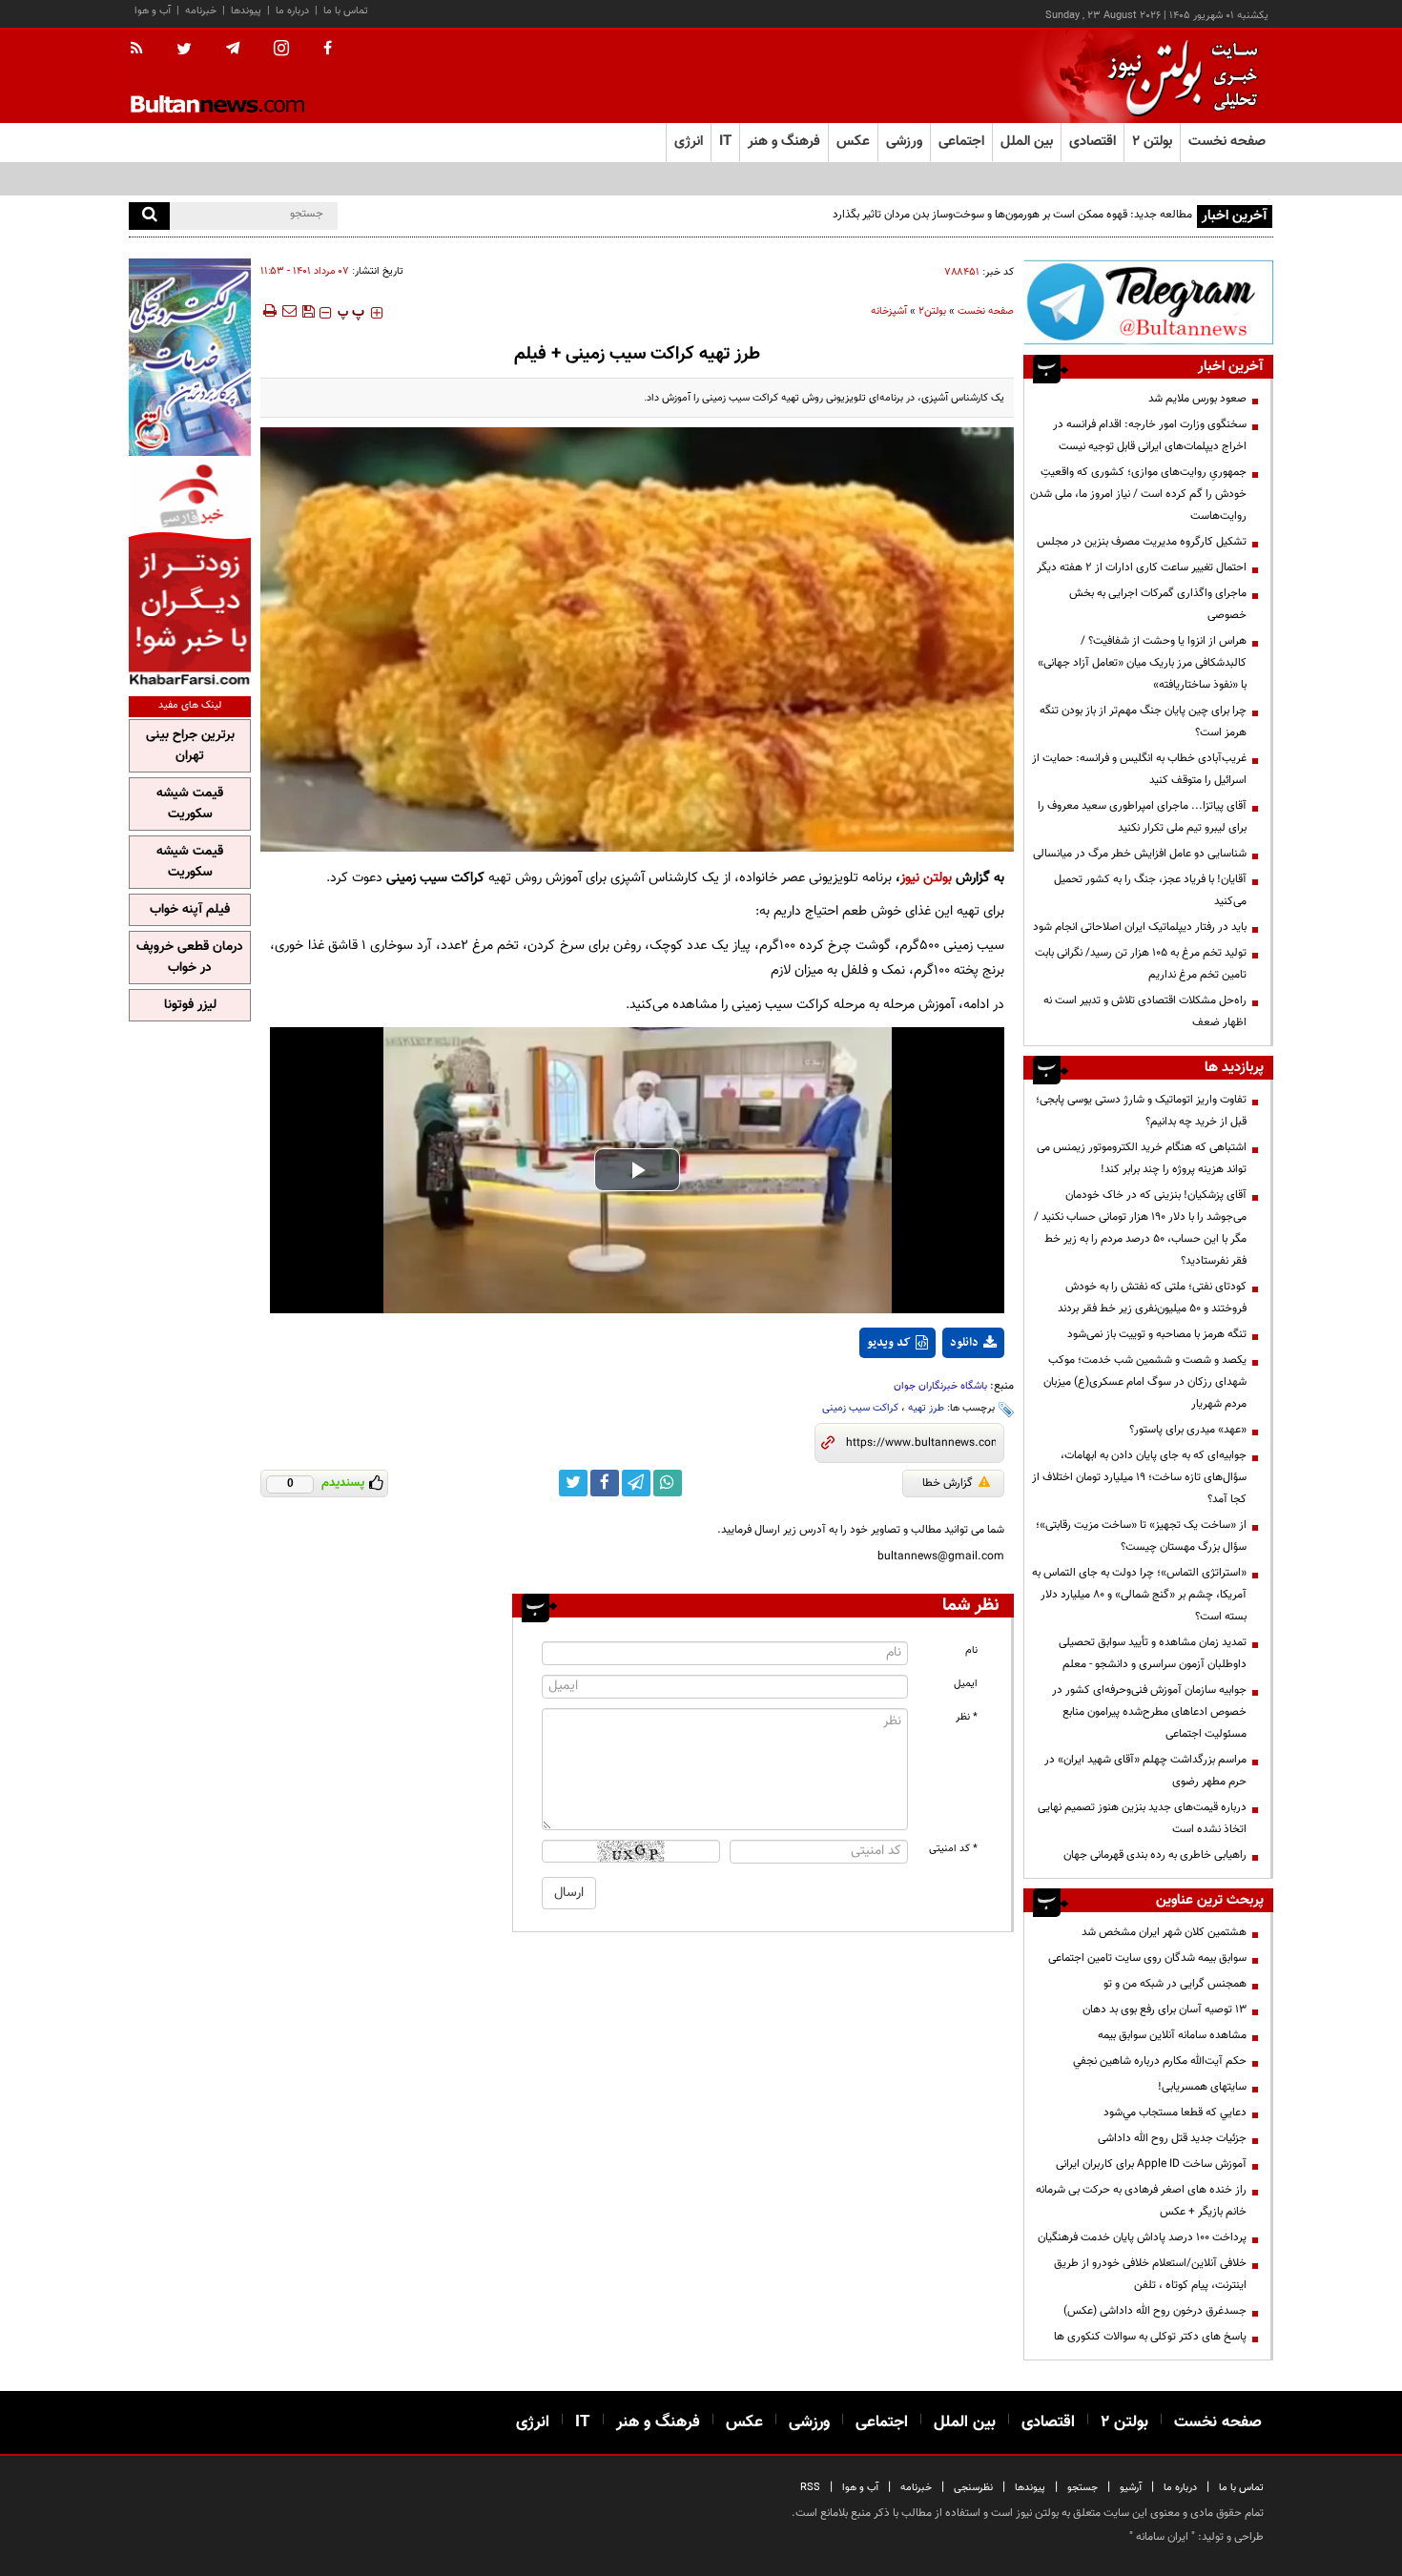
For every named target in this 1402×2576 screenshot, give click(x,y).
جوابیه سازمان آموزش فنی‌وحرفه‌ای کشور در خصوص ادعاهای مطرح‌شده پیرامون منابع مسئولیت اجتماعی (1149, 1712)
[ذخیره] (308, 311)
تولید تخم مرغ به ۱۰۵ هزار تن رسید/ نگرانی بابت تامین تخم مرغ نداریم (1141, 964)
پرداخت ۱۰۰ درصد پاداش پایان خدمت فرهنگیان (1142, 2237)
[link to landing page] (1178, 76)
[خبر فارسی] (190, 574)
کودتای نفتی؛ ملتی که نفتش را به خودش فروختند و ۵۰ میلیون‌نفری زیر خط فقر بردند (1152, 1298)
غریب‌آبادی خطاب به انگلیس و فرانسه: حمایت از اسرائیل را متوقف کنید (1139, 769)
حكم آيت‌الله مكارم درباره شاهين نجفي (1160, 2061)
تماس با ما (346, 11)
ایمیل (966, 1684)
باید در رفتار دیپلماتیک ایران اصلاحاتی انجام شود (1140, 927)
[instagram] (281, 50)
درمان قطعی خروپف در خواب (190, 958)
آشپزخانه (889, 311)
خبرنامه (201, 11)
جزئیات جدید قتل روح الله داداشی (1172, 2138)
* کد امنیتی (953, 1849)
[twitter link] (573, 1483)
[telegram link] (636, 1483)
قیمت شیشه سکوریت (190, 804)
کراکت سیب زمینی (860, 1408)
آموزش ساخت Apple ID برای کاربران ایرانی (1151, 2164)
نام (971, 1650)
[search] (149, 216)
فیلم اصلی (938, 1392)
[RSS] (143, 50)
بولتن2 (932, 311)
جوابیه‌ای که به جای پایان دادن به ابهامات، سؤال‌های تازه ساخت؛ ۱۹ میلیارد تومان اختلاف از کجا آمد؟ (1139, 1477)
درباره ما (292, 11)
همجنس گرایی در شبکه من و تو (1175, 1984)
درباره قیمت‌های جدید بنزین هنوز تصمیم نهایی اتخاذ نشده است (1142, 1818)
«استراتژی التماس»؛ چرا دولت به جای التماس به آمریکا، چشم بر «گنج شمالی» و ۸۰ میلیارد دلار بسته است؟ (1139, 1595)
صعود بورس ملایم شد (1197, 399)
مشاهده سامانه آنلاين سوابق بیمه (1172, 2035)
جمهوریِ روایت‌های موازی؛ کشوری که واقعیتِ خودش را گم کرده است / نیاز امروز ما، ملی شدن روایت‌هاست (1138, 494)
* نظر (967, 1717)
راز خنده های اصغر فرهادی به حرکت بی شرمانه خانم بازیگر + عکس (1141, 2201)
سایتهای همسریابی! (1202, 2087)
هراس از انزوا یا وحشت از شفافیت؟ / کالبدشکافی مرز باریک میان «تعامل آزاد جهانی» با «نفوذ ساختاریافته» (1142, 663)
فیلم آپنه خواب (190, 910)
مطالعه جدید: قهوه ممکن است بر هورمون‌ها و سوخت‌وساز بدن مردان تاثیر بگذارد (1012, 215)
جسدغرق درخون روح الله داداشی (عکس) (1155, 2311)
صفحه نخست (1227, 142)
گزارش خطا (948, 1483)
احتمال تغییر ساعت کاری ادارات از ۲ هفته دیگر (1142, 567)
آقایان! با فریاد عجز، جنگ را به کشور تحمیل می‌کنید (1150, 890)
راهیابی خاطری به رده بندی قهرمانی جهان (1155, 1855)
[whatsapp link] (668, 1483)
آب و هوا (153, 11)
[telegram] (233, 49)
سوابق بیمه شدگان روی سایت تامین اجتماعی (1147, 1958)
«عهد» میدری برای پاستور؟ (1188, 1430)
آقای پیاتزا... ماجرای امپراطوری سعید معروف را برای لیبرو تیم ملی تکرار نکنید (1142, 817)
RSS (810, 2488)
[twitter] (184, 51)
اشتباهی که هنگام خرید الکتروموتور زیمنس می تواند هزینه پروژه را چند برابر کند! (1142, 1158)
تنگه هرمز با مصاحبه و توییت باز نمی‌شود (1157, 1334)
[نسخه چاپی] (268, 311)
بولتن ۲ (1152, 142)
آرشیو (1131, 2488)
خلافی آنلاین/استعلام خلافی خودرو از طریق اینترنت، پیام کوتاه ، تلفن (1150, 2274)
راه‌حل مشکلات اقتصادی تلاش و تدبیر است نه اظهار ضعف (1145, 1011)
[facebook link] (605, 1483)
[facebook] (328, 50)
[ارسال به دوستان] (289, 311)
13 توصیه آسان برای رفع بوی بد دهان (1165, 2009)
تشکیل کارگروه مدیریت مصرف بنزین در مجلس (1142, 542)
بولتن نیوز (926, 878)
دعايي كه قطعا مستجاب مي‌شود (1175, 2112)
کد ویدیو (889, 1343)
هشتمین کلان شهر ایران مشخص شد (1164, 1932)
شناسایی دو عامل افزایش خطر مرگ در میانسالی (1140, 854)
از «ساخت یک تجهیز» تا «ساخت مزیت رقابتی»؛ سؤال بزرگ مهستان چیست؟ (1141, 1536)
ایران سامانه (1162, 2537)
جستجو (1082, 2488)
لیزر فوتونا (190, 1005)
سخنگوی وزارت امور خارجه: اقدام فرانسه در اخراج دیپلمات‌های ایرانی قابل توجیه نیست (1150, 435)
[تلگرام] (1148, 302)
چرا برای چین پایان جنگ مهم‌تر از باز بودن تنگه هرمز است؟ (1143, 721)
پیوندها (246, 11)
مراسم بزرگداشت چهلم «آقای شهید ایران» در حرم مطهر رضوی (1145, 1771)
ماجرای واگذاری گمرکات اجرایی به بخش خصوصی (1158, 604)
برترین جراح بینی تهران (190, 746)
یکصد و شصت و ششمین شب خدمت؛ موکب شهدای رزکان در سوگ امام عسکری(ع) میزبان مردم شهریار (1145, 1382)
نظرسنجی (973, 2488)
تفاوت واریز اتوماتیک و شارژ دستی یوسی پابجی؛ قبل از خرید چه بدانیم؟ (1141, 1111)
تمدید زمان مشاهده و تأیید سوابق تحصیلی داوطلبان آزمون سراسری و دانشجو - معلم (1153, 1653)
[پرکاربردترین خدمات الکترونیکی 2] (190, 357)
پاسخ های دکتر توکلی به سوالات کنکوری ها (1150, 2337)
